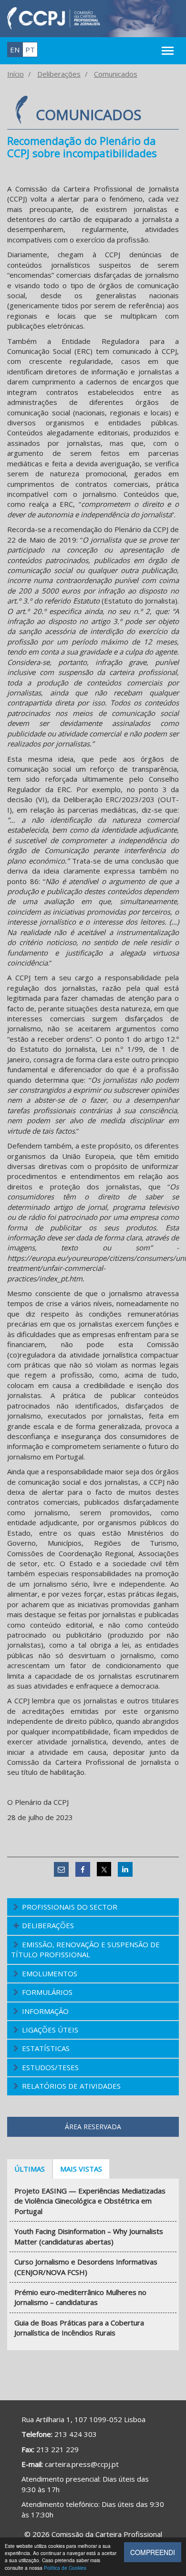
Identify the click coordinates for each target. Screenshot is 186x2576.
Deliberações (59, 74)
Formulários (47, 1992)
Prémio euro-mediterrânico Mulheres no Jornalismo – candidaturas (80, 2297)
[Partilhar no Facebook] (83, 1869)
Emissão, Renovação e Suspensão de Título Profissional (85, 1949)
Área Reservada (93, 2127)
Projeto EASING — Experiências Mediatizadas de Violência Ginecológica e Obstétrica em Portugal (90, 2201)
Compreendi (153, 2552)
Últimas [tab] (30, 2169)
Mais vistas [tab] (81, 2169)
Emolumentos (50, 1973)
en (15, 50)
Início (15, 74)
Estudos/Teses (50, 2067)
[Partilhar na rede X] (104, 1869)
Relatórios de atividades (71, 2086)
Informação (45, 2011)
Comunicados (116, 74)
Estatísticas (46, 2048)
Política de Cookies (65, 2568)
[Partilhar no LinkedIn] (125, 1869)
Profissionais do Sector (70, 1907)
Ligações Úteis (50, 2030)
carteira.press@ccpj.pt (82, 2464)
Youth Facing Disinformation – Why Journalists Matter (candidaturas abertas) (89, 2236)
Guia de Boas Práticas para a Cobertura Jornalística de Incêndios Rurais (79, 2328)
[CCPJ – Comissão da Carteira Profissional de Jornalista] (54, 18)
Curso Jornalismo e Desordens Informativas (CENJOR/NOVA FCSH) (86, 2267)
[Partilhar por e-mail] (61, 1869)
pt (30, 50)
